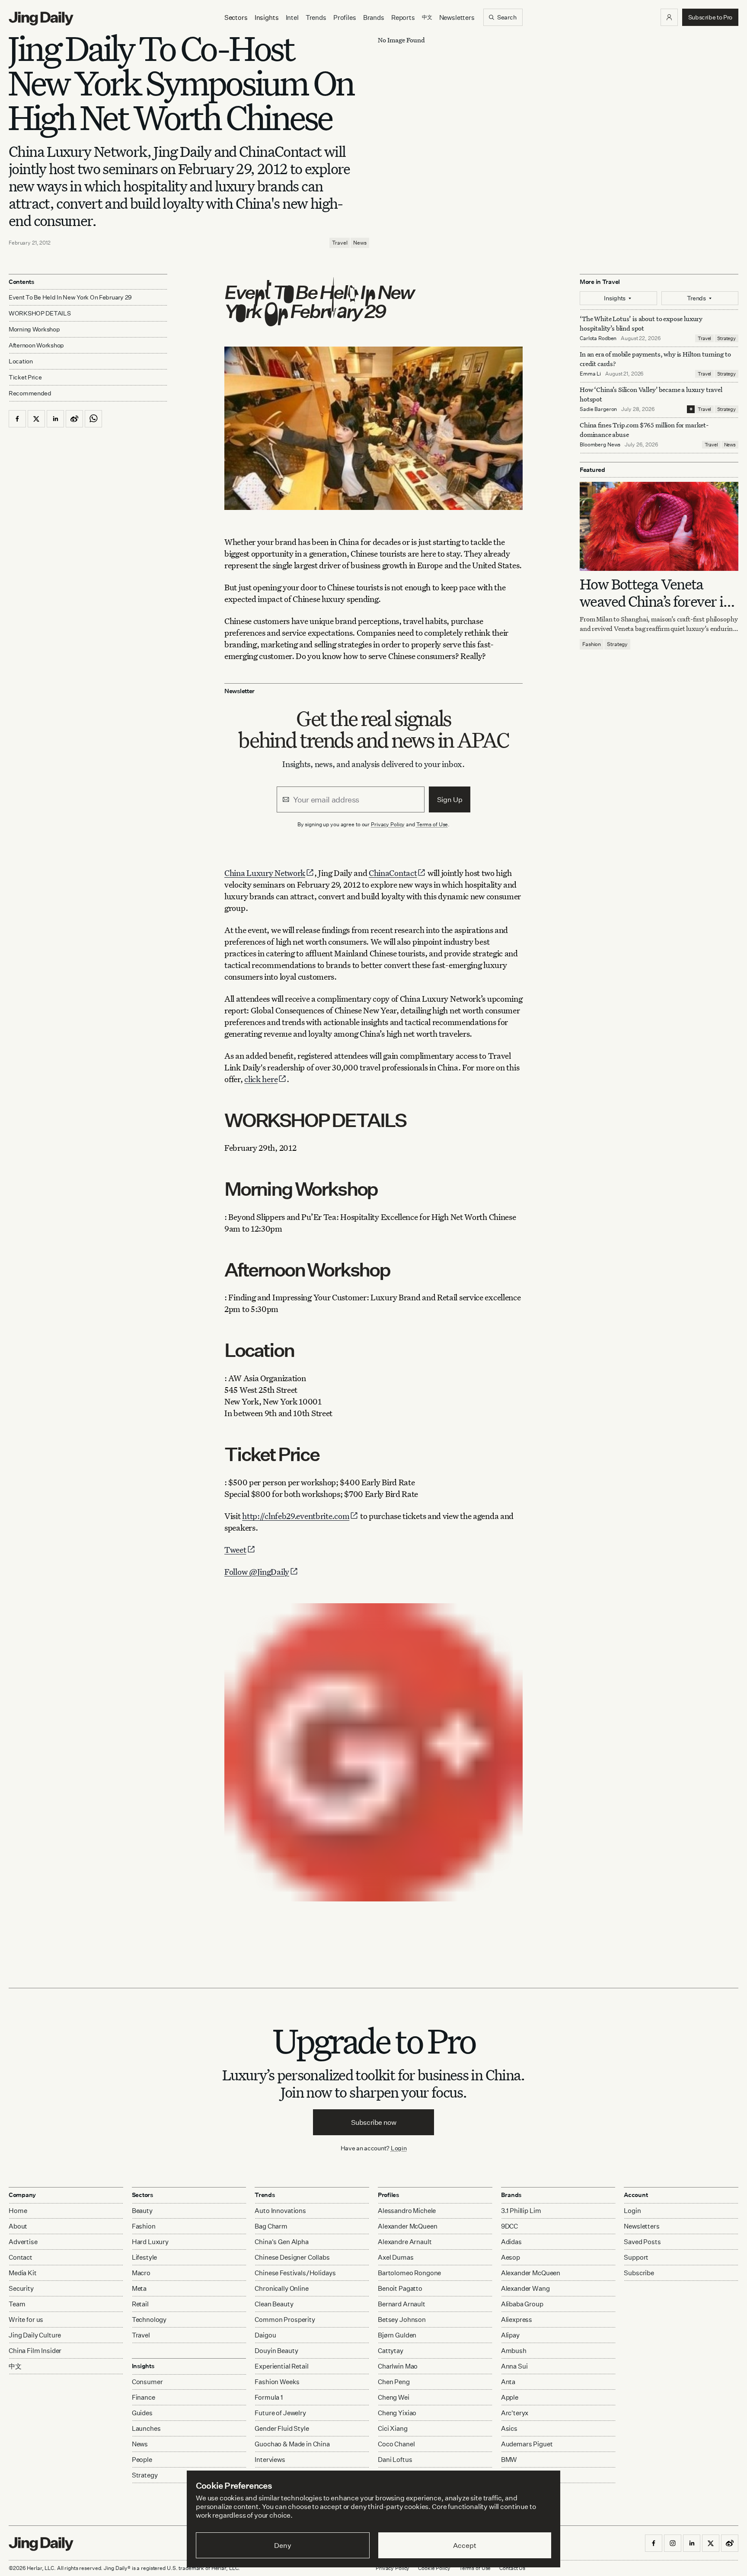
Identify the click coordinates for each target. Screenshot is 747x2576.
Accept (464, 2545)
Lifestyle (145, 2257)
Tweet (235, 1549)
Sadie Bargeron (598, 409)
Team (17, 2304)
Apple (510, 2397)
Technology (149, 2320)
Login (399, 2148)
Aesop (511, 2257)
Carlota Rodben (598, 338)
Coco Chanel (396, 2444)
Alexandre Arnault (405, 2242)
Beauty (142, 2211)
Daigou (265, 2335)
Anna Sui (514, 2366)
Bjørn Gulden (397, 2335)
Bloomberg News (600, 444)
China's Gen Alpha (281, 2242)
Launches (146, 2428)
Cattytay (391, 2351)
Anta (508, 2382)
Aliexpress (517, 2320)
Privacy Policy (388, 824)
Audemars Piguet (527, 2444)
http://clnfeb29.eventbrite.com (296, 1516)
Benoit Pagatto (400, 2288)
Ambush (514, 2351)
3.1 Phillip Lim (521, 2211)
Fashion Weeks (277, 2382)
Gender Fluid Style (282, 2428)
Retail (140, 2304)
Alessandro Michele (407, 2211)
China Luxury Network (265, 873)
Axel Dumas (396, 2257)
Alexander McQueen (407, 2226)
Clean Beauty (274, 2304)
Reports (403, 18)
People (142, 2460)
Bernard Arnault (402, 2304)
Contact (21, 2257)
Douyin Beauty (276, 2351)
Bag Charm (271, 2226)
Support (636, 2257)
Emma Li (590, 374)
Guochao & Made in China (292, 2444)
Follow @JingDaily (257, 1571)
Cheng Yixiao (397, 2413)
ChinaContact (393, 873)
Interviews (270, 2460)
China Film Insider (35, 2351)
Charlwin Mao (398, 2366)
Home (18, 2211)
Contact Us (512, 2568)
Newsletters (457, 18)
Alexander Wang (525, 2288)
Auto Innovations (280, 2211)
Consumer (147, 2382)
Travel (340, 243)
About (18, 2226)
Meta (139, 2288)
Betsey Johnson (402, 2320)
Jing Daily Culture (35, 2335)
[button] (669, 17)
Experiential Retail (281, 2366)
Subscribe (639, 2273)
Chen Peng (394, 2382)
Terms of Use (432, 824)
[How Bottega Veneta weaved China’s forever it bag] (659, 526)
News (360, 243)
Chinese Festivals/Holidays (295, 2273)
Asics (509, 2428)
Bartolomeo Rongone (409, 2273)
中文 (15, 2366)
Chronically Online (281, 2288)
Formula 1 (269, 2397)
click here (261, 1079)
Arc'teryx (515, 2413)
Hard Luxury (150, 2242)
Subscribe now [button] (374, 2122)
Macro (141, 2273)
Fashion (592, 644)
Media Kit (23, 2273)
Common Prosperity (285, 2320)
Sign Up (450, 799)
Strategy (726, 338)
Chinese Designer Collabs (292, 2257)
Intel (292, 18)
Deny (283, 2545)
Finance (144, 2397)
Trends (316, 18)
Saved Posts (642, 2242)
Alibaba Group (522, 2304)
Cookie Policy (434, 2568)
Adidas (511, 2242)
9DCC (509, 2226)
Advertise (23, 2242)
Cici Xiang (393, 2428)
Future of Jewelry (280, 2413)
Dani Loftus (395, 2460)
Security (21, 2288)
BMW (509, 2460)
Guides (142, 2413)
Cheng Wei (394, 2397)
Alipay (510, 2335)
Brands (374, 18)
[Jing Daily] (41, 19)
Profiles (345, 18)
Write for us (26, 2320)
